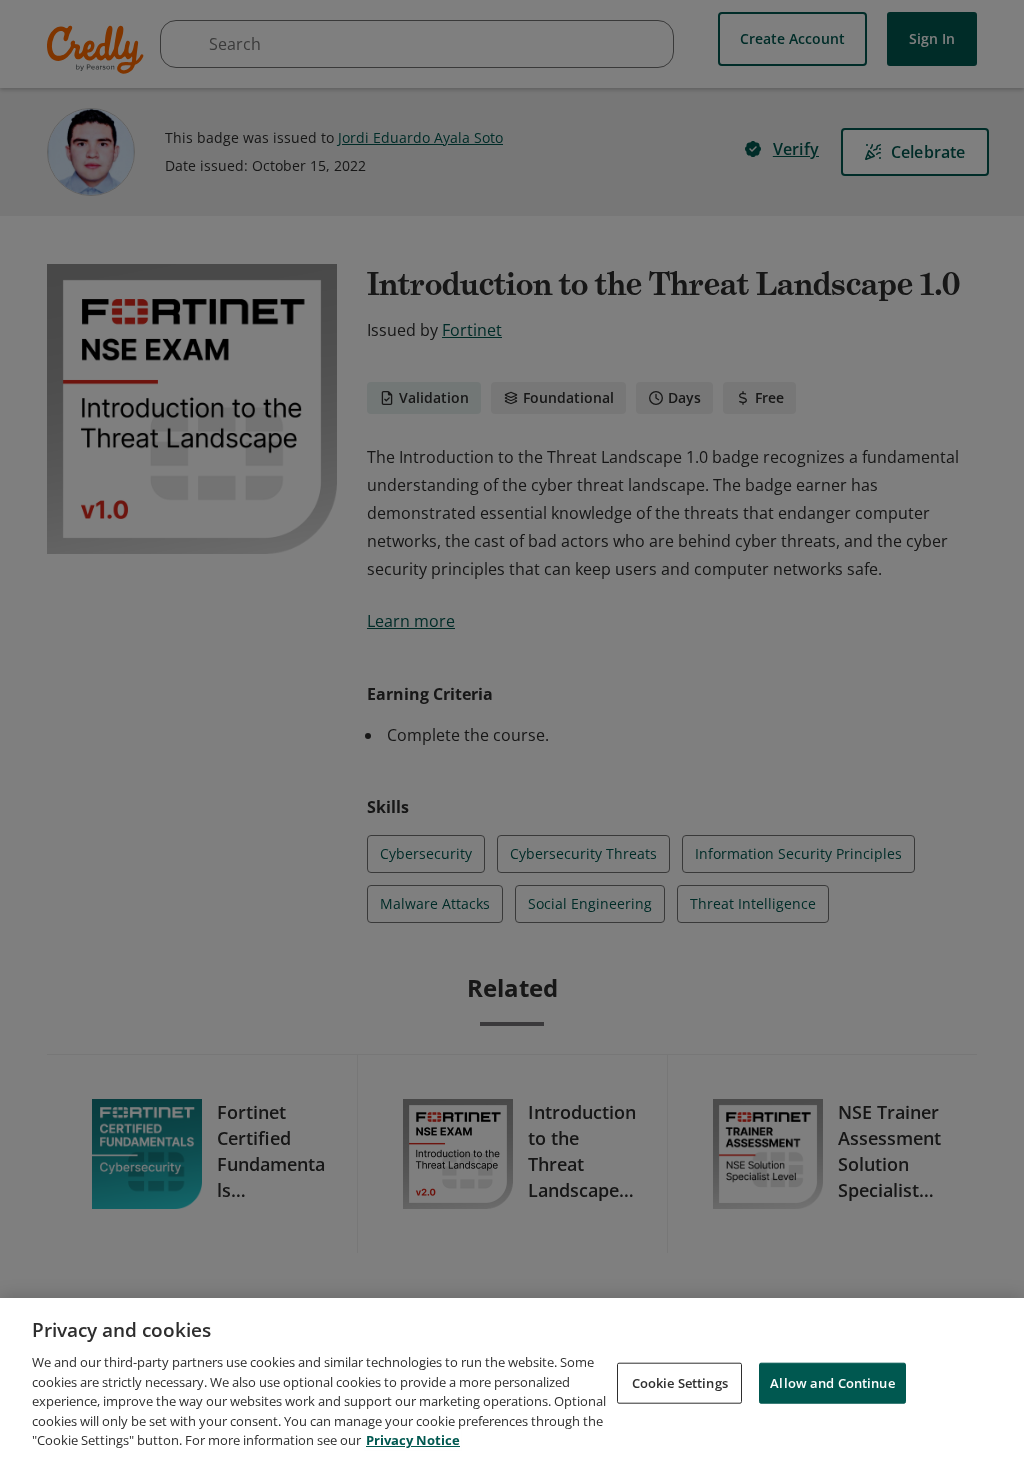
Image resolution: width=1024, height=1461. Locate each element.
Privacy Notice (413, 1440)
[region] (512, 1379)
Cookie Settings (680, 1382)
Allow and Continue (832, 1382)
